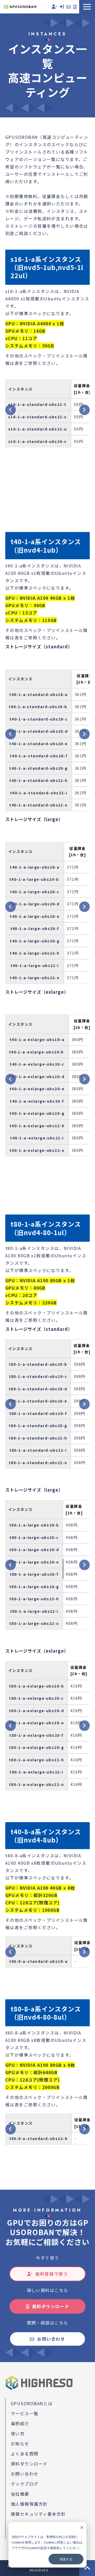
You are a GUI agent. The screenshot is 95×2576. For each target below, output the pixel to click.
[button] (87, 7)
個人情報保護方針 (29, 2504)
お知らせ (20, 2444)
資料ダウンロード (75, 7)
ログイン (62, 7)
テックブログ (25, 2484)
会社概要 (20, 2494)
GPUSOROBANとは (32, 2403)
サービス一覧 (25, 2413)
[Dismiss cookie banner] (82, 2528)
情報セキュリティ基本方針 (38, 2514)
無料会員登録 (54, 7)
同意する (66, 2559)
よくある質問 (25, 2454)
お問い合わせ (69, 7)
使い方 (18, 2433)
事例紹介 (20, 2423)
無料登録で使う (52, 2274)
